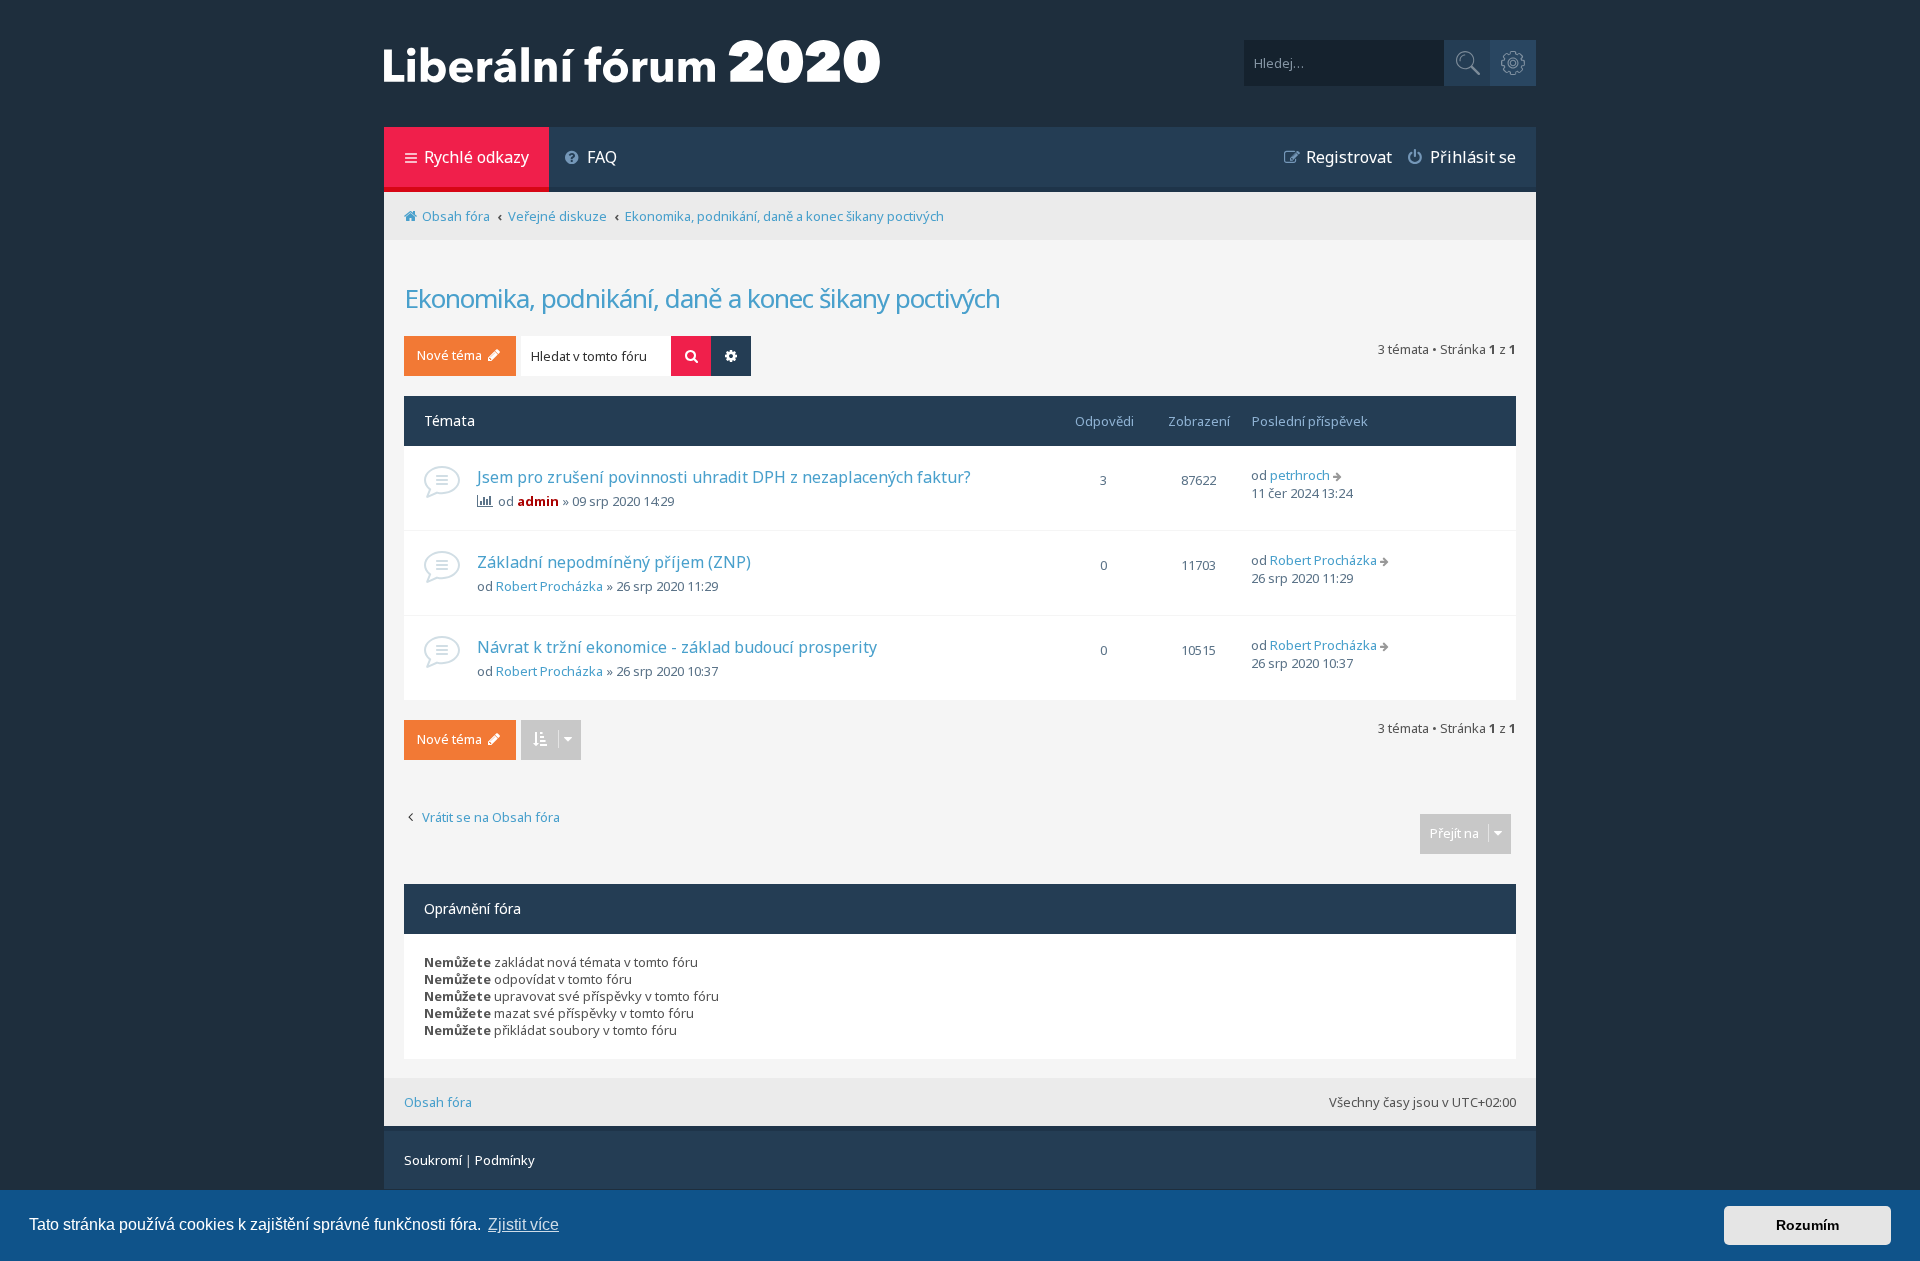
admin (538, 501)
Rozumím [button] (1807, 1225)
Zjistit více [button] (523, 1224)
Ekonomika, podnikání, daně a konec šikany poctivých (702, 298)
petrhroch (1300, 475)
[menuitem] (590, 159)
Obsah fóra (438, 1102)
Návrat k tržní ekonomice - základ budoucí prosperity (677, 647)
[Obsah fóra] (632, 63)
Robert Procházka (549, 586)
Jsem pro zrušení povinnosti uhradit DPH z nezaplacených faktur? (724, 477)
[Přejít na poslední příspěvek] (1339, 475)
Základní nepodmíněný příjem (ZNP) (614, 562)
